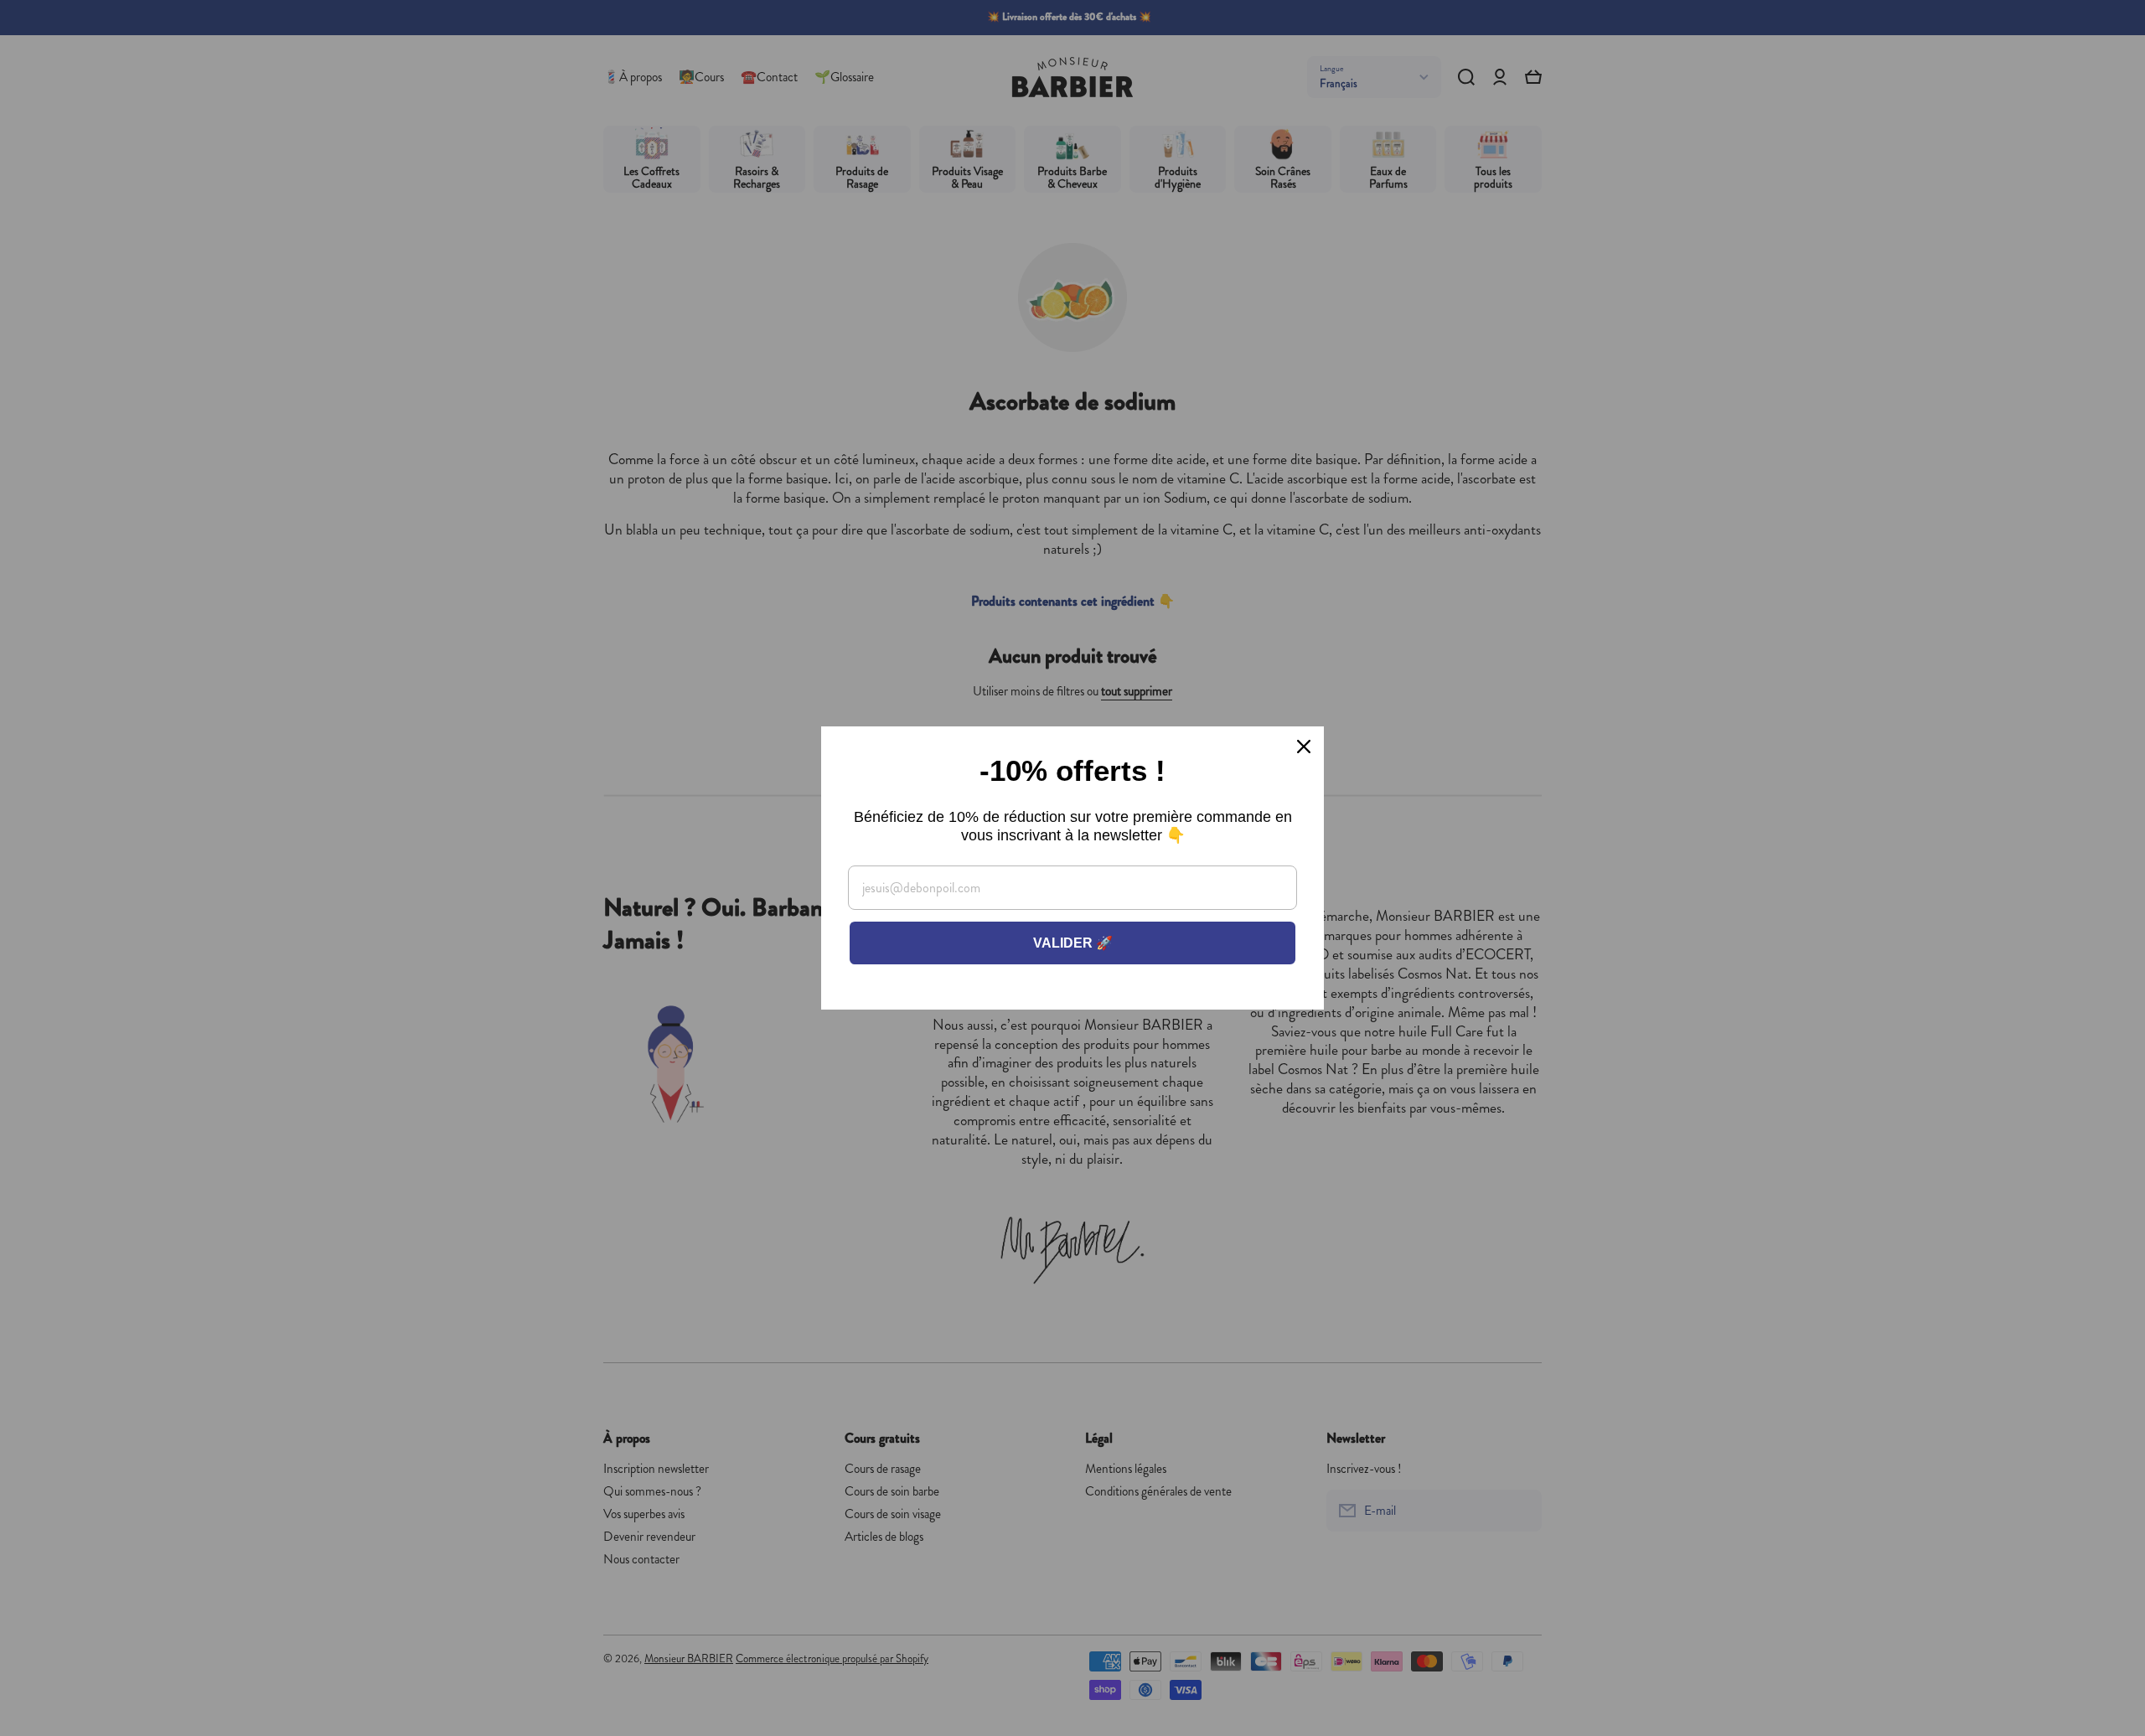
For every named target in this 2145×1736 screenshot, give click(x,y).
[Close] (1304, 747)
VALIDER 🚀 (1073, 943)
